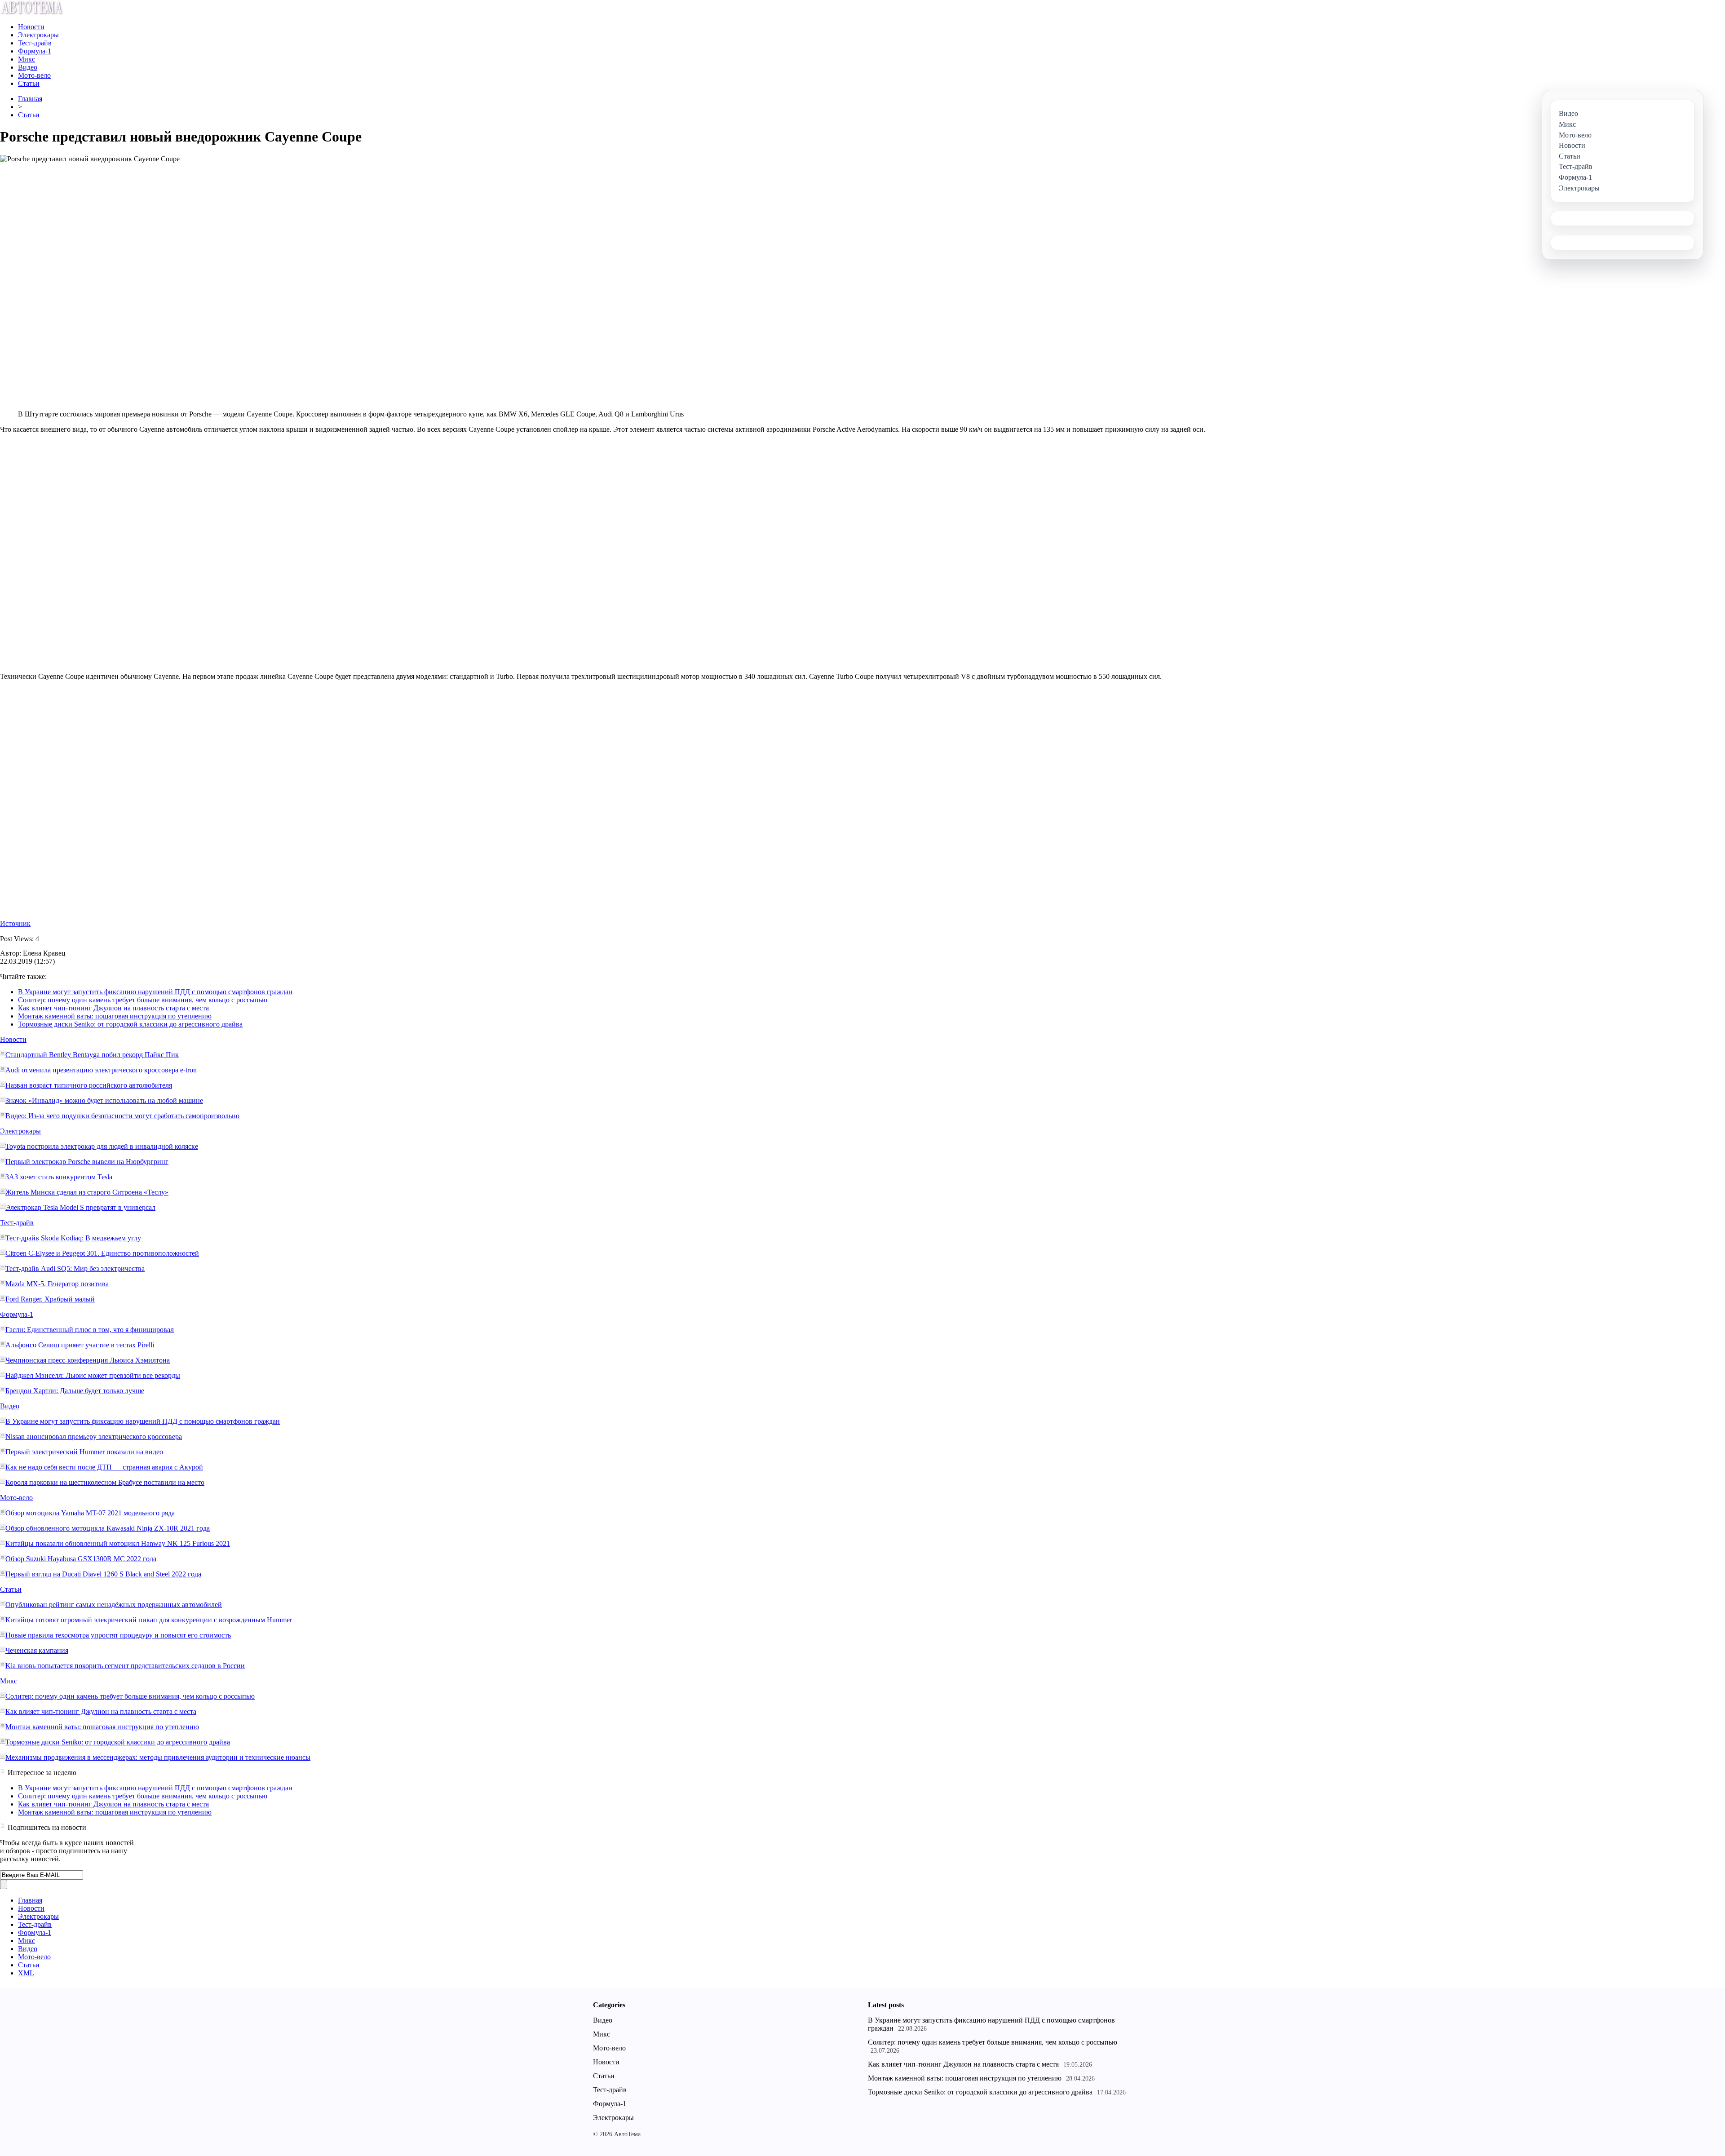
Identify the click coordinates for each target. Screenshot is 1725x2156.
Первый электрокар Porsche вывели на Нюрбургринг (87, 1162)
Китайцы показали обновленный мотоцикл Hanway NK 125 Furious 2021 (118, 1543)
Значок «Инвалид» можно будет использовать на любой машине (104, 1100)
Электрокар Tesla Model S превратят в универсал (80, 1207)
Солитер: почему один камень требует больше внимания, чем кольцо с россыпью (143, 1000)
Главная (30, 99)
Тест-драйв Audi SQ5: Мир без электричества (75, 1268)
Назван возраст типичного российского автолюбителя (89, 1085)
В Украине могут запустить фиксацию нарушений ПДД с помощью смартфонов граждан (155, 992)
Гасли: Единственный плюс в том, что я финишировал (90, 1330)
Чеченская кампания (37, 1650)
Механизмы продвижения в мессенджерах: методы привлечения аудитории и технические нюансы (158, 1757)
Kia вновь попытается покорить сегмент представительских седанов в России (125, 1666)
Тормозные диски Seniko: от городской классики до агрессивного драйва (130, 1024)
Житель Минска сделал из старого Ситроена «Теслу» (87, 1192)
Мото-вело (34, 75)
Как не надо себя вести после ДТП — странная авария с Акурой (104, 1467)
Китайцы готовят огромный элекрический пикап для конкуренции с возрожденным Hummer (149, 1620)
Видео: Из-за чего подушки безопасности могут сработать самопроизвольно (122, 1116)
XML (26, 1973)
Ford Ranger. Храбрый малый (50, 1299)
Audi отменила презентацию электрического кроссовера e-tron (101, 1070)
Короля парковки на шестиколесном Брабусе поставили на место (105, 1482)
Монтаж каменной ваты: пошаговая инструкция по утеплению (115, 1016)
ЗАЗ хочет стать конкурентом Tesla (59, 1177)
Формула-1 (35, 51)
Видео (28, 67)
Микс (27, 59)
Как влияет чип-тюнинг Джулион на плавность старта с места (113, 1008)
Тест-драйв (35, 43)
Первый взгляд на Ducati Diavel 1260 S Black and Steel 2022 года (103, 1574)
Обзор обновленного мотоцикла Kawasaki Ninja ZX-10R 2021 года (108, 1528)
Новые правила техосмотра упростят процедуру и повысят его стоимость (118, 1635)
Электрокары (38, 35)
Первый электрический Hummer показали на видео (84, 1452)
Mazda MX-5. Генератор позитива (57, 1284)
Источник (15, 923)
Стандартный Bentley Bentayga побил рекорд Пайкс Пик (92, 1055)
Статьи (29, 83)
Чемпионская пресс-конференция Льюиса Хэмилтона (88, 1360)
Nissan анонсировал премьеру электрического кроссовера (94, 1437)
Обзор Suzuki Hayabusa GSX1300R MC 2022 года (81, 1559)
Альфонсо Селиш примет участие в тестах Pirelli (80, 1345)
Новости (31, 27)
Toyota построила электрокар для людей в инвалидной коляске (102, 1146)
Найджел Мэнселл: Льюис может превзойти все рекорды (93, 1375)
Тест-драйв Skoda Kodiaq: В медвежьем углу (73, 1238)
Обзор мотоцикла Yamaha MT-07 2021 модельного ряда (90, 1513)
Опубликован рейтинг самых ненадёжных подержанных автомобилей (114, 1605)
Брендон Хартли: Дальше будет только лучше (75, 1391)
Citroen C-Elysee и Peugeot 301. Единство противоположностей (102, 1253)
